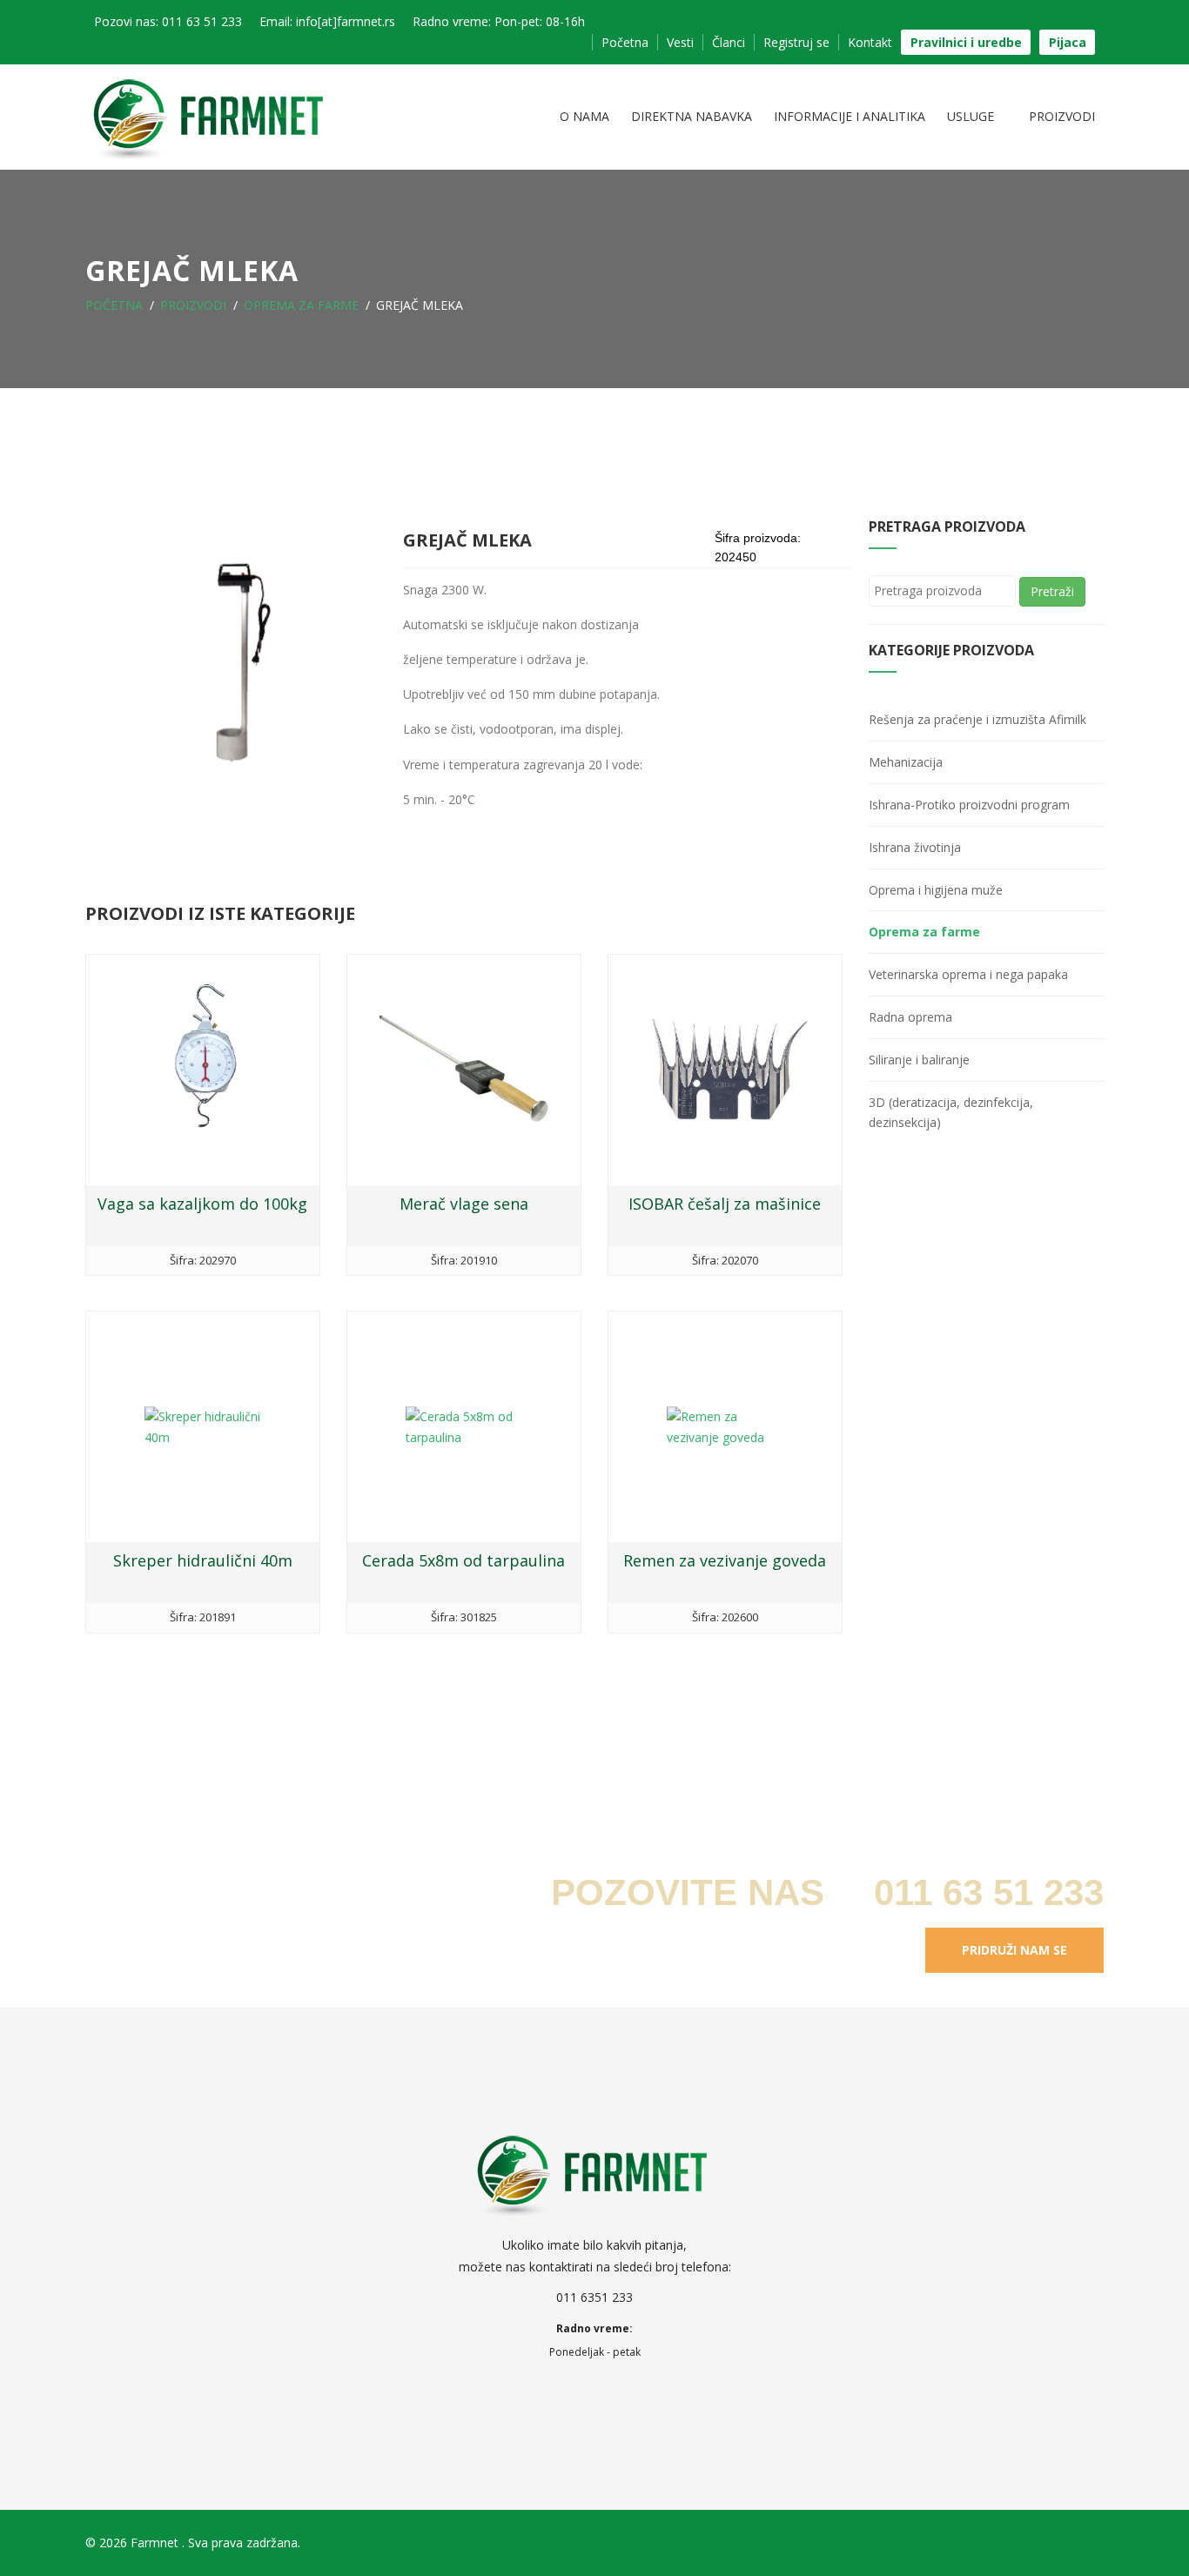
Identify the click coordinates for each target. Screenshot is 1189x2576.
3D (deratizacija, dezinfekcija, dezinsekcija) (951, 1113)
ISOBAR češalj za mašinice (725, 1204)
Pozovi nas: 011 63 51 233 (168, 21)
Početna (625, 42)
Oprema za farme (301, 305)
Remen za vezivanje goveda (725, 1560)
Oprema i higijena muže (936, 890)
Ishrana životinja (915, 847)
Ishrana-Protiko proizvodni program (969, 805)
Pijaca (1068, 42)
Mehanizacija (906, 762)
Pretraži (1052, 591)
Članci (729, 42)
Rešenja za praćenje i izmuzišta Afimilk (977, 719)
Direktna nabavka (692, 116)
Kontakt (870, 42)
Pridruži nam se (1014, 1950)
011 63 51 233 (984, 1892)
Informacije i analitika (850, 116)
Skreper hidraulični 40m (203, 1560)
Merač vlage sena (464, 1204)
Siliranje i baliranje (919, 1060)
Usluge (972, 116)
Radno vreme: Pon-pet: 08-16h (499, 21)
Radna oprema (910, 1017)
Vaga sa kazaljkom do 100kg (202, 1204)
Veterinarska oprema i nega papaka (968, 974)
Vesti (680, 42)
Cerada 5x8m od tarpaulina (464, 1560)
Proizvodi (1062, 116)
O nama (584, 116)
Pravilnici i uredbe (966, 42)
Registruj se (796, 42)
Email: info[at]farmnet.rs (327, 21)
